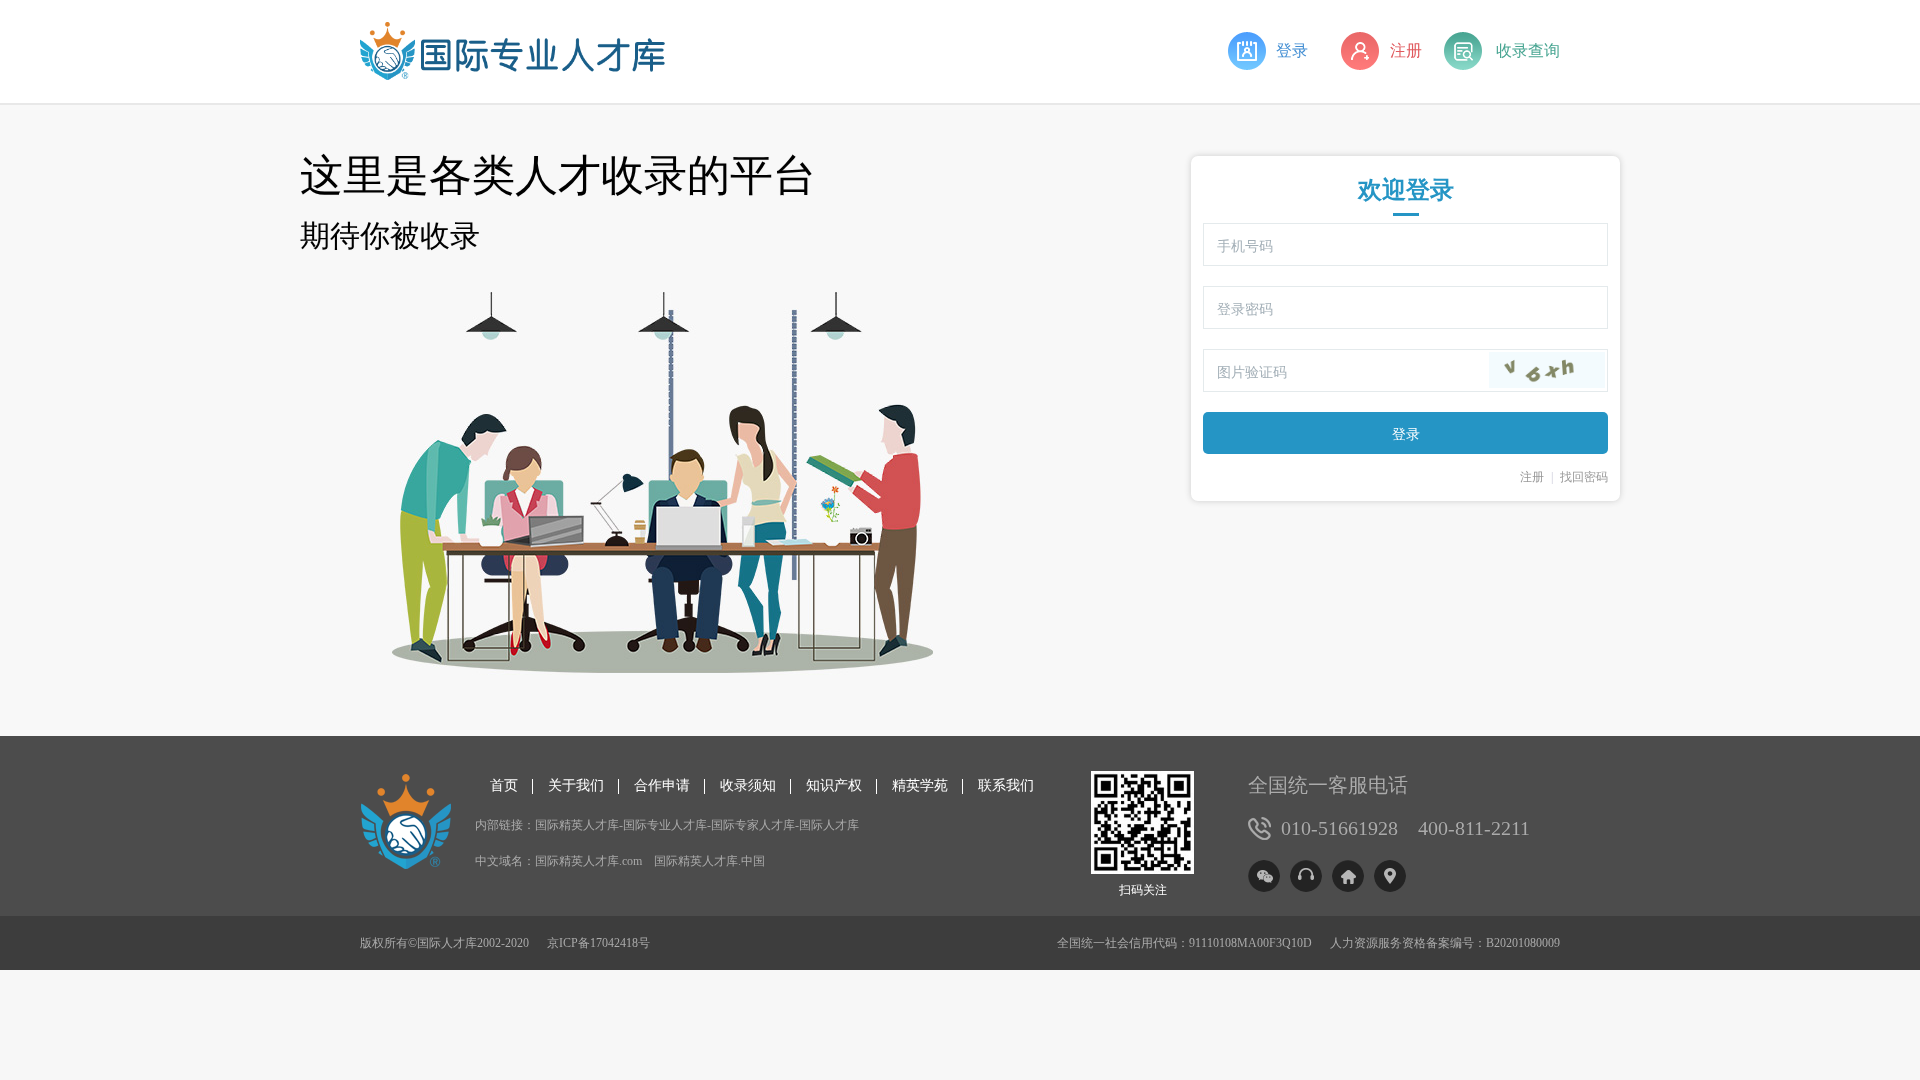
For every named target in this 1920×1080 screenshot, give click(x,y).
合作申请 (662, 785)
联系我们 (1006, 785)
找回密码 (1584, 477)
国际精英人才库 (577, 825)
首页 (504, 785)
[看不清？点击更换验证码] (1547, 370)
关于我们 (576, 785)
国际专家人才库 (753, 825)
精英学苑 (920, 785)
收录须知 (748, 785)
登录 (1292, 50)
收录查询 (1528, 50)
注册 (1406, 50)
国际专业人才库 (665, 825)
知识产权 (834, 785)
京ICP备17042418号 (598, 943)
